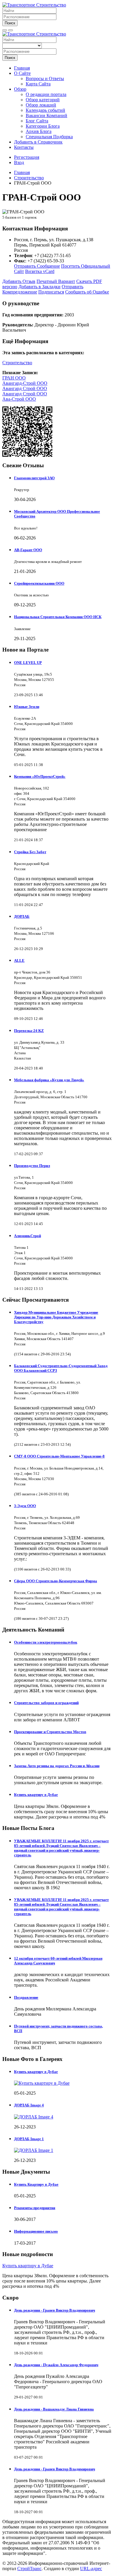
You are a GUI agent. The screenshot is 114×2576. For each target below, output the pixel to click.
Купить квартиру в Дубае (36, 1795)
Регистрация (27, 157)
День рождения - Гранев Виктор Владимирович (55, 2310)
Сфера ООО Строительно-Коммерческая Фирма (56, 1581)
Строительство (17, 363)
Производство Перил (32, 1166)
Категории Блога (43, 126)
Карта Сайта (38, 84)
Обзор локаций (41, 105)
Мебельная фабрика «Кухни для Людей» (49, 1080)
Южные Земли (27, 707)
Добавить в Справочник (38, 142)
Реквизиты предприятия (35, 2208)
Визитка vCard (40, 271)
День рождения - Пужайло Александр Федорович (56, 2365)
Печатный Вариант (56, 281)
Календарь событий (45, 110)
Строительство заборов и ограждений (46, 1703)
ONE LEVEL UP (28, 663)
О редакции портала (46, 94)
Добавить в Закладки (39, 287)
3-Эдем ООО (25, 1506)
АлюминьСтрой (27, 1236)
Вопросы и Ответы (45, 79)
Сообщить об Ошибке (87, 292)
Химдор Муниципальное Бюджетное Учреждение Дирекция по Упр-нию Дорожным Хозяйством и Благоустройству (56, 1317)
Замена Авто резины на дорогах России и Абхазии (57, 1766)
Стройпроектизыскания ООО (39, 583)
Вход (19, 162)
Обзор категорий (43, 100)
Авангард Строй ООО (25, 388)
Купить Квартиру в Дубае (36, 2184)
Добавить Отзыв (19, 281)
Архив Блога (39, 131)
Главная (22, 68)
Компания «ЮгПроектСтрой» (40, 776)
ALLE (19, 960)
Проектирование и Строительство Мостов (50, 1732)
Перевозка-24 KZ (29, 1031)
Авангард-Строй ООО (25, 383)
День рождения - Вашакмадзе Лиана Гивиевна (54, 2409)
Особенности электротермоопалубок (46, 1642)
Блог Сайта (37, 121)
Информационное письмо (36, 2231)
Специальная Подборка (49, 137)
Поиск (10, 23)
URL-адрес (91, 2569)
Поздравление (26, 1997)
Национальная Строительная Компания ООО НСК (58, 617)
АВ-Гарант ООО (28, 550)
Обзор (20, 89)
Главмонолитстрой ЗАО (34, 478)
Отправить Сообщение (37, 266)
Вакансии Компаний (46, 115)
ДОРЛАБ (22, 916)
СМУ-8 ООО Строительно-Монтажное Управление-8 (59, 1456)
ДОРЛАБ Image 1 (29, 2139)
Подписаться (51, 292)
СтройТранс (29, 2569)
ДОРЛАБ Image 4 (29, 2105)
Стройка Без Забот (30, 852)
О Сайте (22, 73)
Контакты (24, 147)
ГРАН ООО (14, 378)
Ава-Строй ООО (19, 399)
